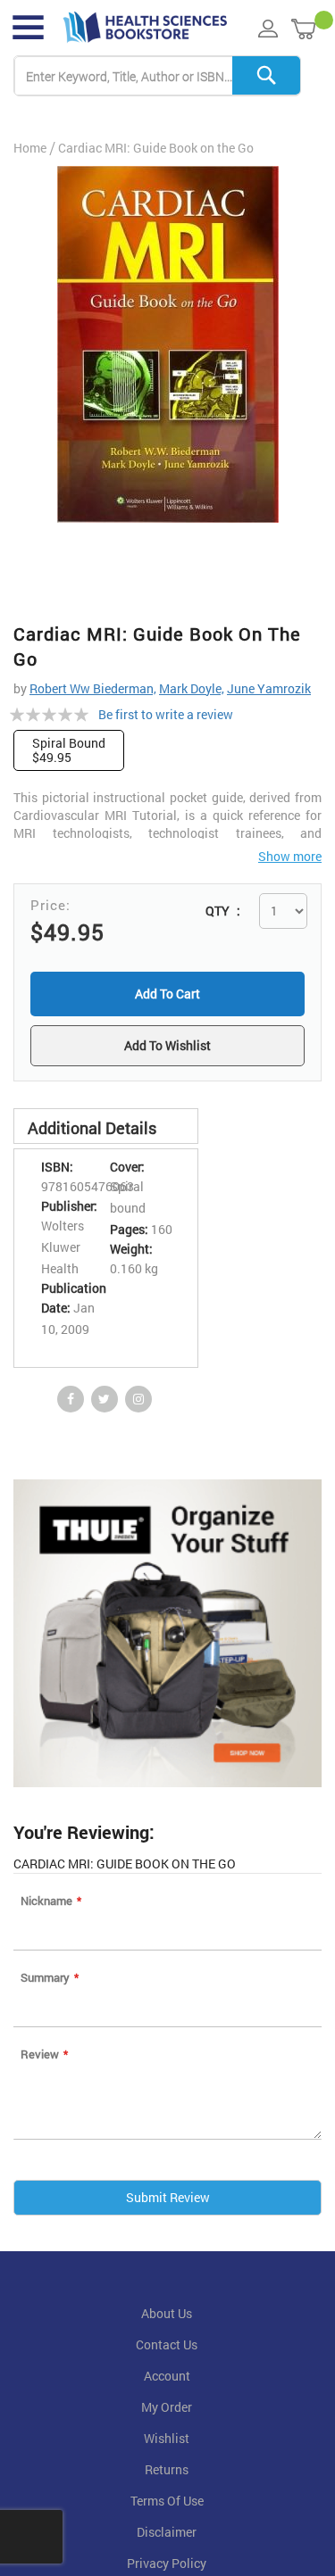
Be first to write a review (166, 714)
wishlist (167, 2442)
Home (30, 148)
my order (167, 2411)
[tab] (106, 1130)
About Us (167, 2317)
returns (167, 2473)
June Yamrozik (269, 688)
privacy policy (167, 2567)
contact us (167, 2348)
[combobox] (157, 76)
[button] (167, 1048)
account (167, 2380)
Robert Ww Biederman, (93, 688)
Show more (290, 856)
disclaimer (167, 2536)
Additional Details (92, 1131)
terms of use (167, 2505)
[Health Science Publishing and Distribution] (145, 28)
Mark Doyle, (192, 688)
